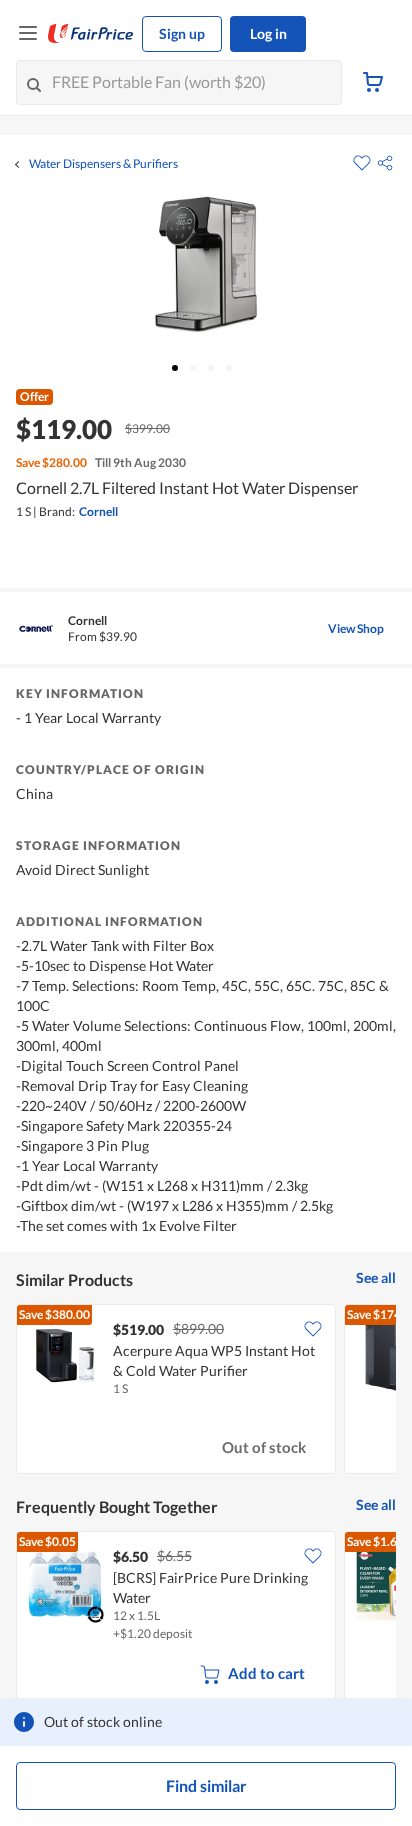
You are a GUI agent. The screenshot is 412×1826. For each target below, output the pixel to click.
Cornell (98, 511)
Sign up (182, 33)
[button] (385, 163)
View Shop (356, 628)
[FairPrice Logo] (91, 34)
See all (376, 1277)
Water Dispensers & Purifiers (103, 164)
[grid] (206, 1391)
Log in (268, 33)
